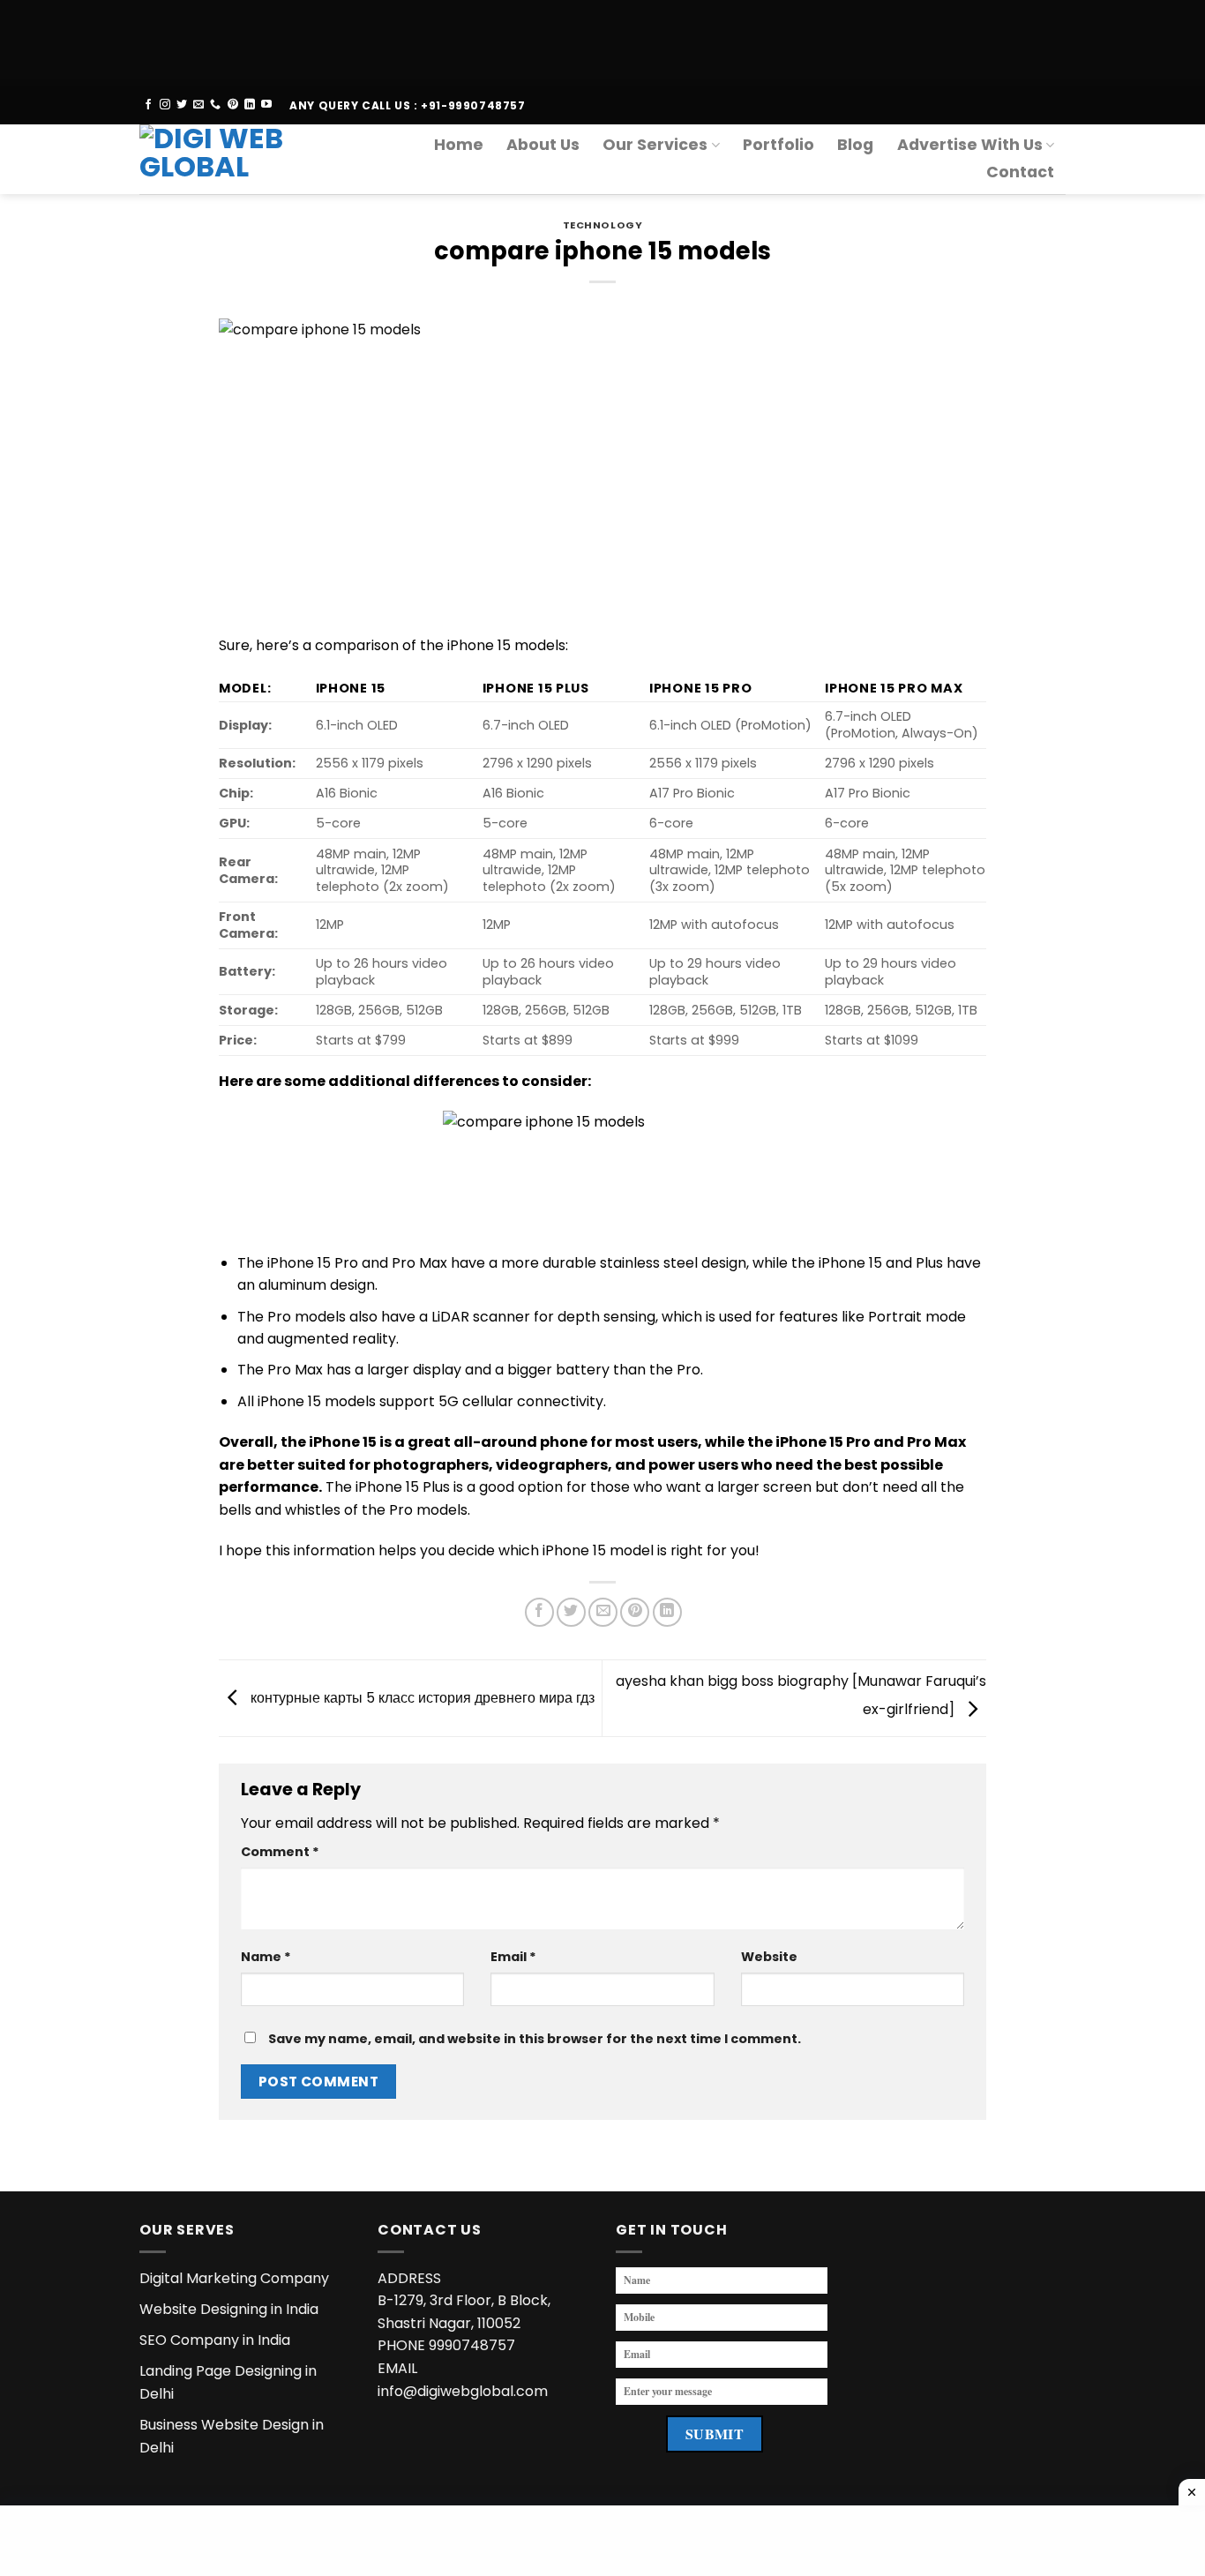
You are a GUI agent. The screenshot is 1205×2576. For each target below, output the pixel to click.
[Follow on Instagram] (165, 105)
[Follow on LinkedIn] (250, 105)
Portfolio (778, 145)
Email (513, 1957)
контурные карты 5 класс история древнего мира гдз (421, 1697)
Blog (855, 145)
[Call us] (215, 105)
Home (459, 145)
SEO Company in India (215, 2340)
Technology (603, 225)
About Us (543, 145)
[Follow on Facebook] (148, 105)
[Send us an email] (198, 105)
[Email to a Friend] (603, 1612)
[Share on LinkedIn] (667, 1612)
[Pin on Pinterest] (635, 1612)
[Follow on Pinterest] (233, 105)
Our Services (655, 145)
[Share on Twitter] (571, 1612)
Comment (280, 1852)
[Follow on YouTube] (266, 105)
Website (769, 1957)
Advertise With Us (970, 145)
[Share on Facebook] (539, 1612)
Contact (1020, 172)
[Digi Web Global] (226, 159)
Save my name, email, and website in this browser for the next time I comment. (535, 2039)
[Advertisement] (529, 40)
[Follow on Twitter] (182, 105)
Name (266, 1957)
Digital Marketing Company (234, 2278)
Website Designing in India (229, 2309)
